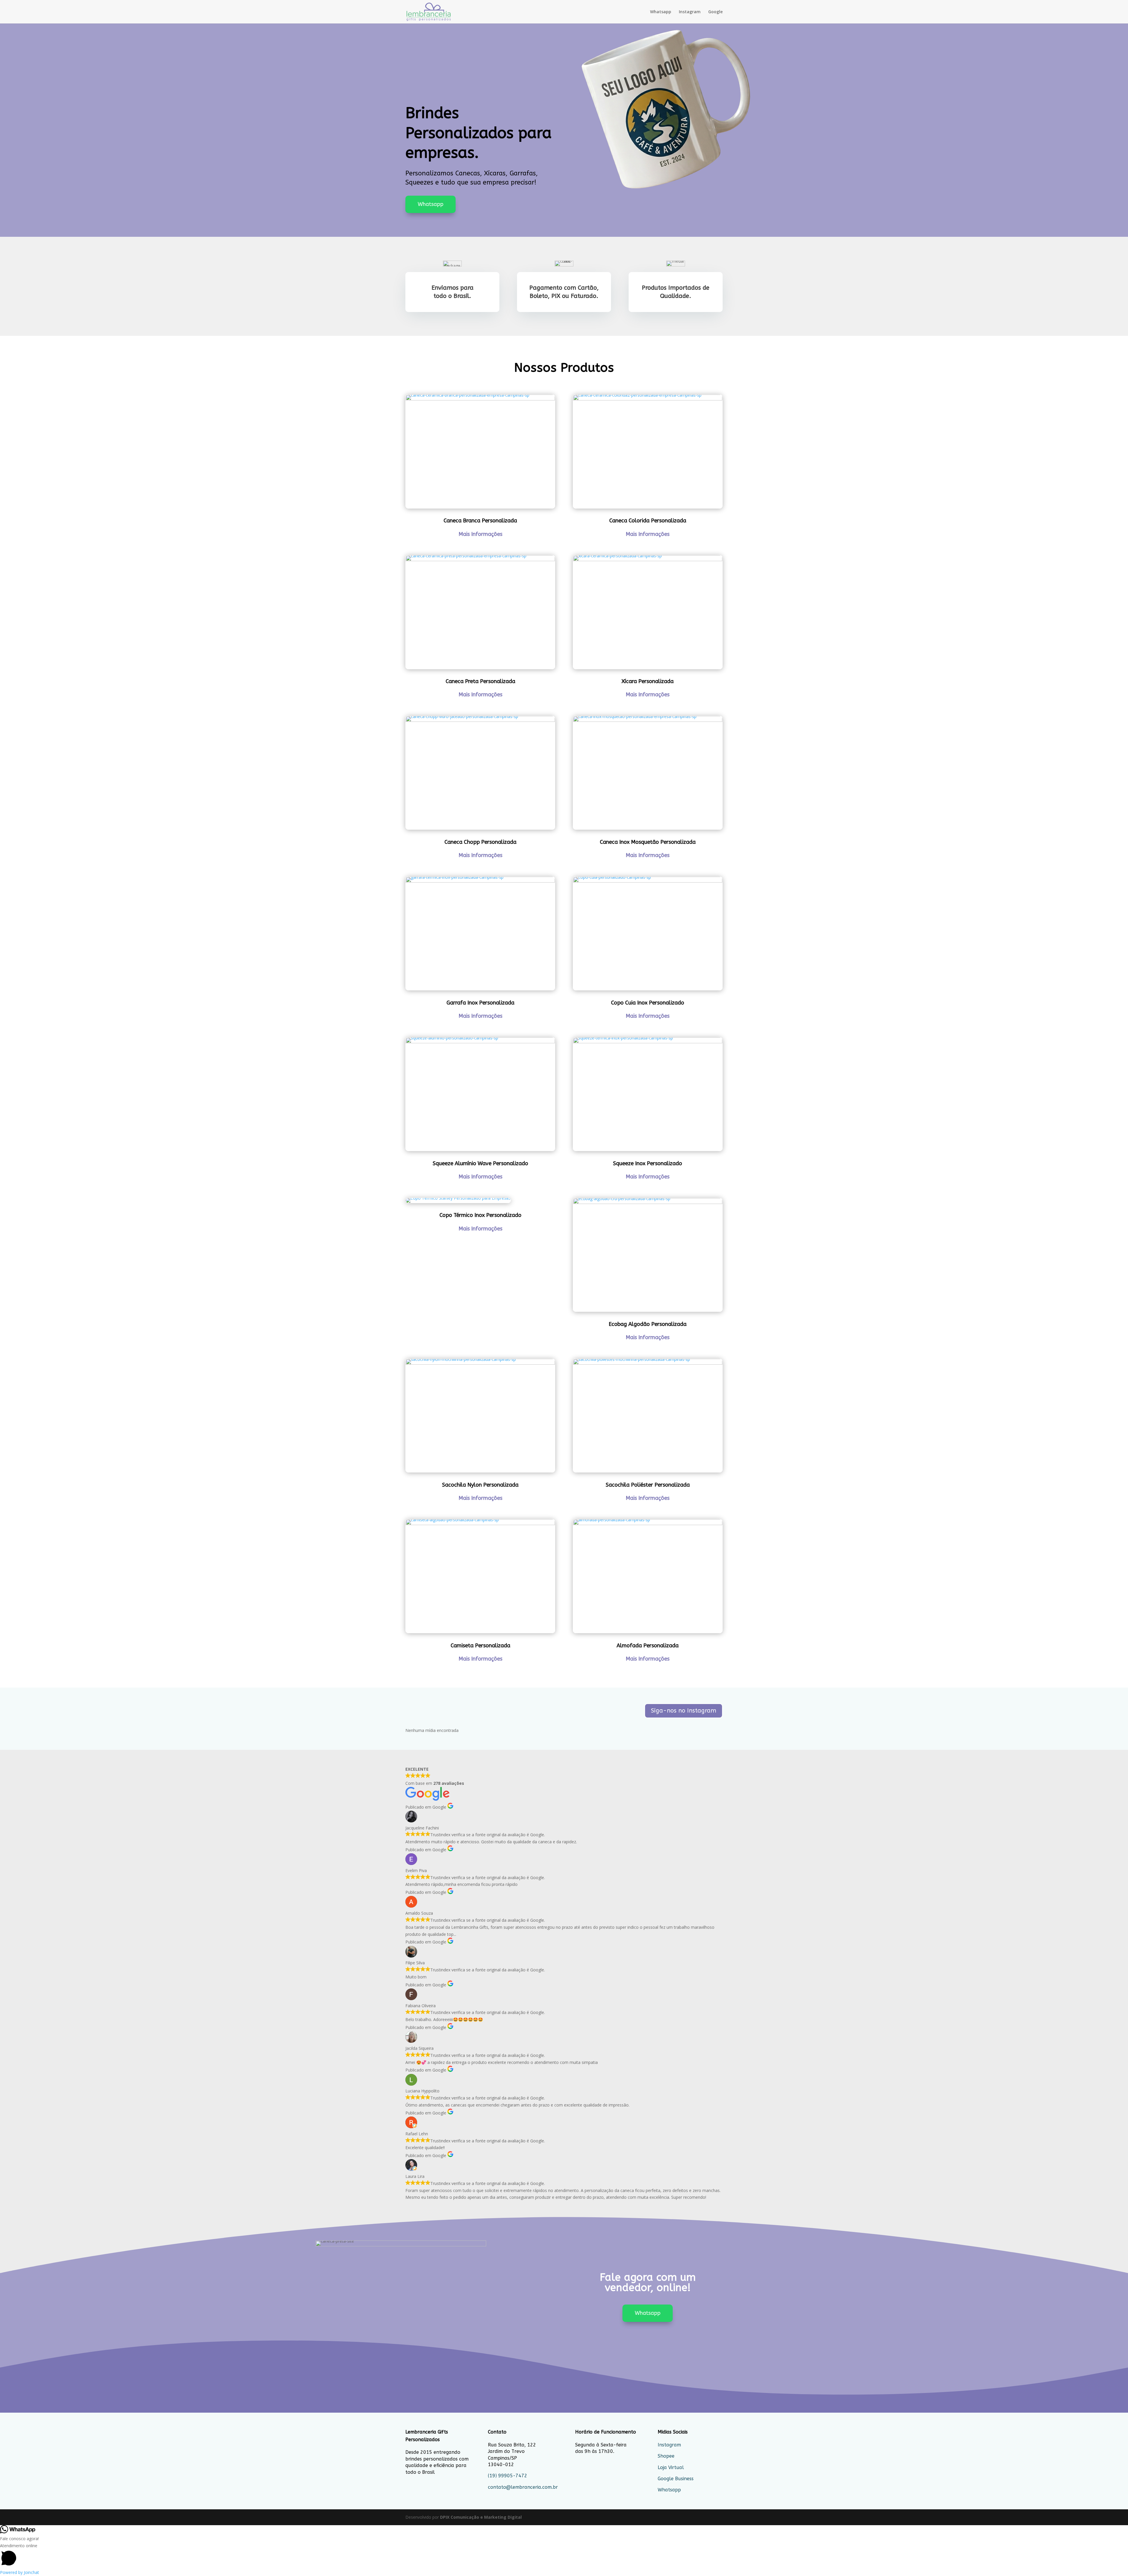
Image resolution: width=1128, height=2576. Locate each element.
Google (715, 12)
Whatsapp (661, 12)
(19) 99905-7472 (508, 2476)
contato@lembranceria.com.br (523, 2487)
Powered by (20, 2572)
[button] (564, 2556)
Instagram (690, 12)
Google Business (676, 2479)
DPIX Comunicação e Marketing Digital (481, 2517)
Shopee (666, 2456)
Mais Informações (480, 534)
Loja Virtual (671, 2467)
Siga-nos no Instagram (684, 1711)
